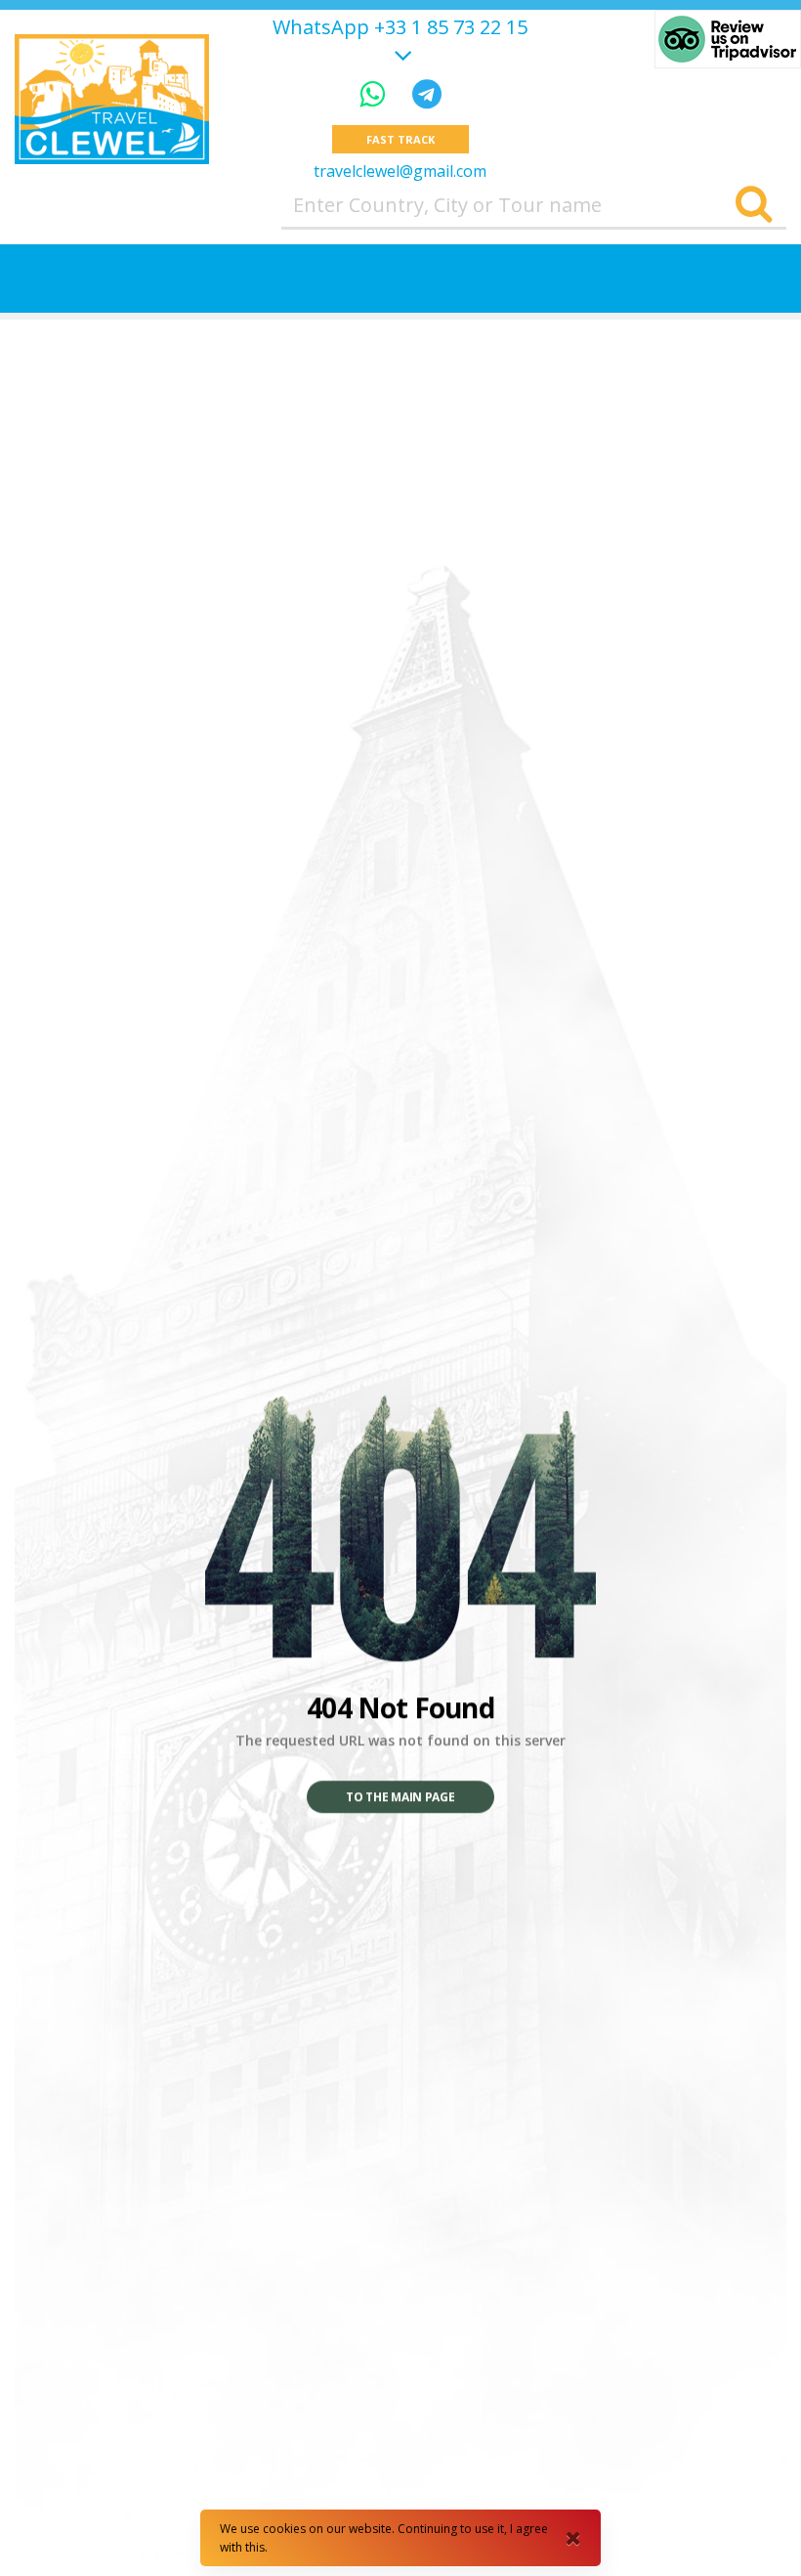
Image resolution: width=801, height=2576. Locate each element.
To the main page (400, 1798)
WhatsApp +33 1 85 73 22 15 (400, 27)
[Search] (754, 205)
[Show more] (400, 52)
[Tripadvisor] (728, 39)
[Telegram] (427, 93)
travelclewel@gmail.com (400, 171)
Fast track (400, 139)
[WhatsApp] (376, 93)
